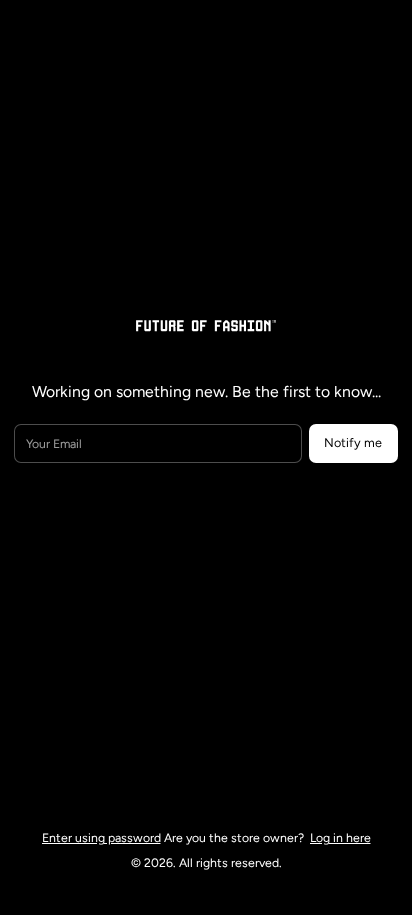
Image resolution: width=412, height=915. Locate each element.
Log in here (340, 837)
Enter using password (101, 837)
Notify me (353, 442)
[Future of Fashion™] (206, 324)
